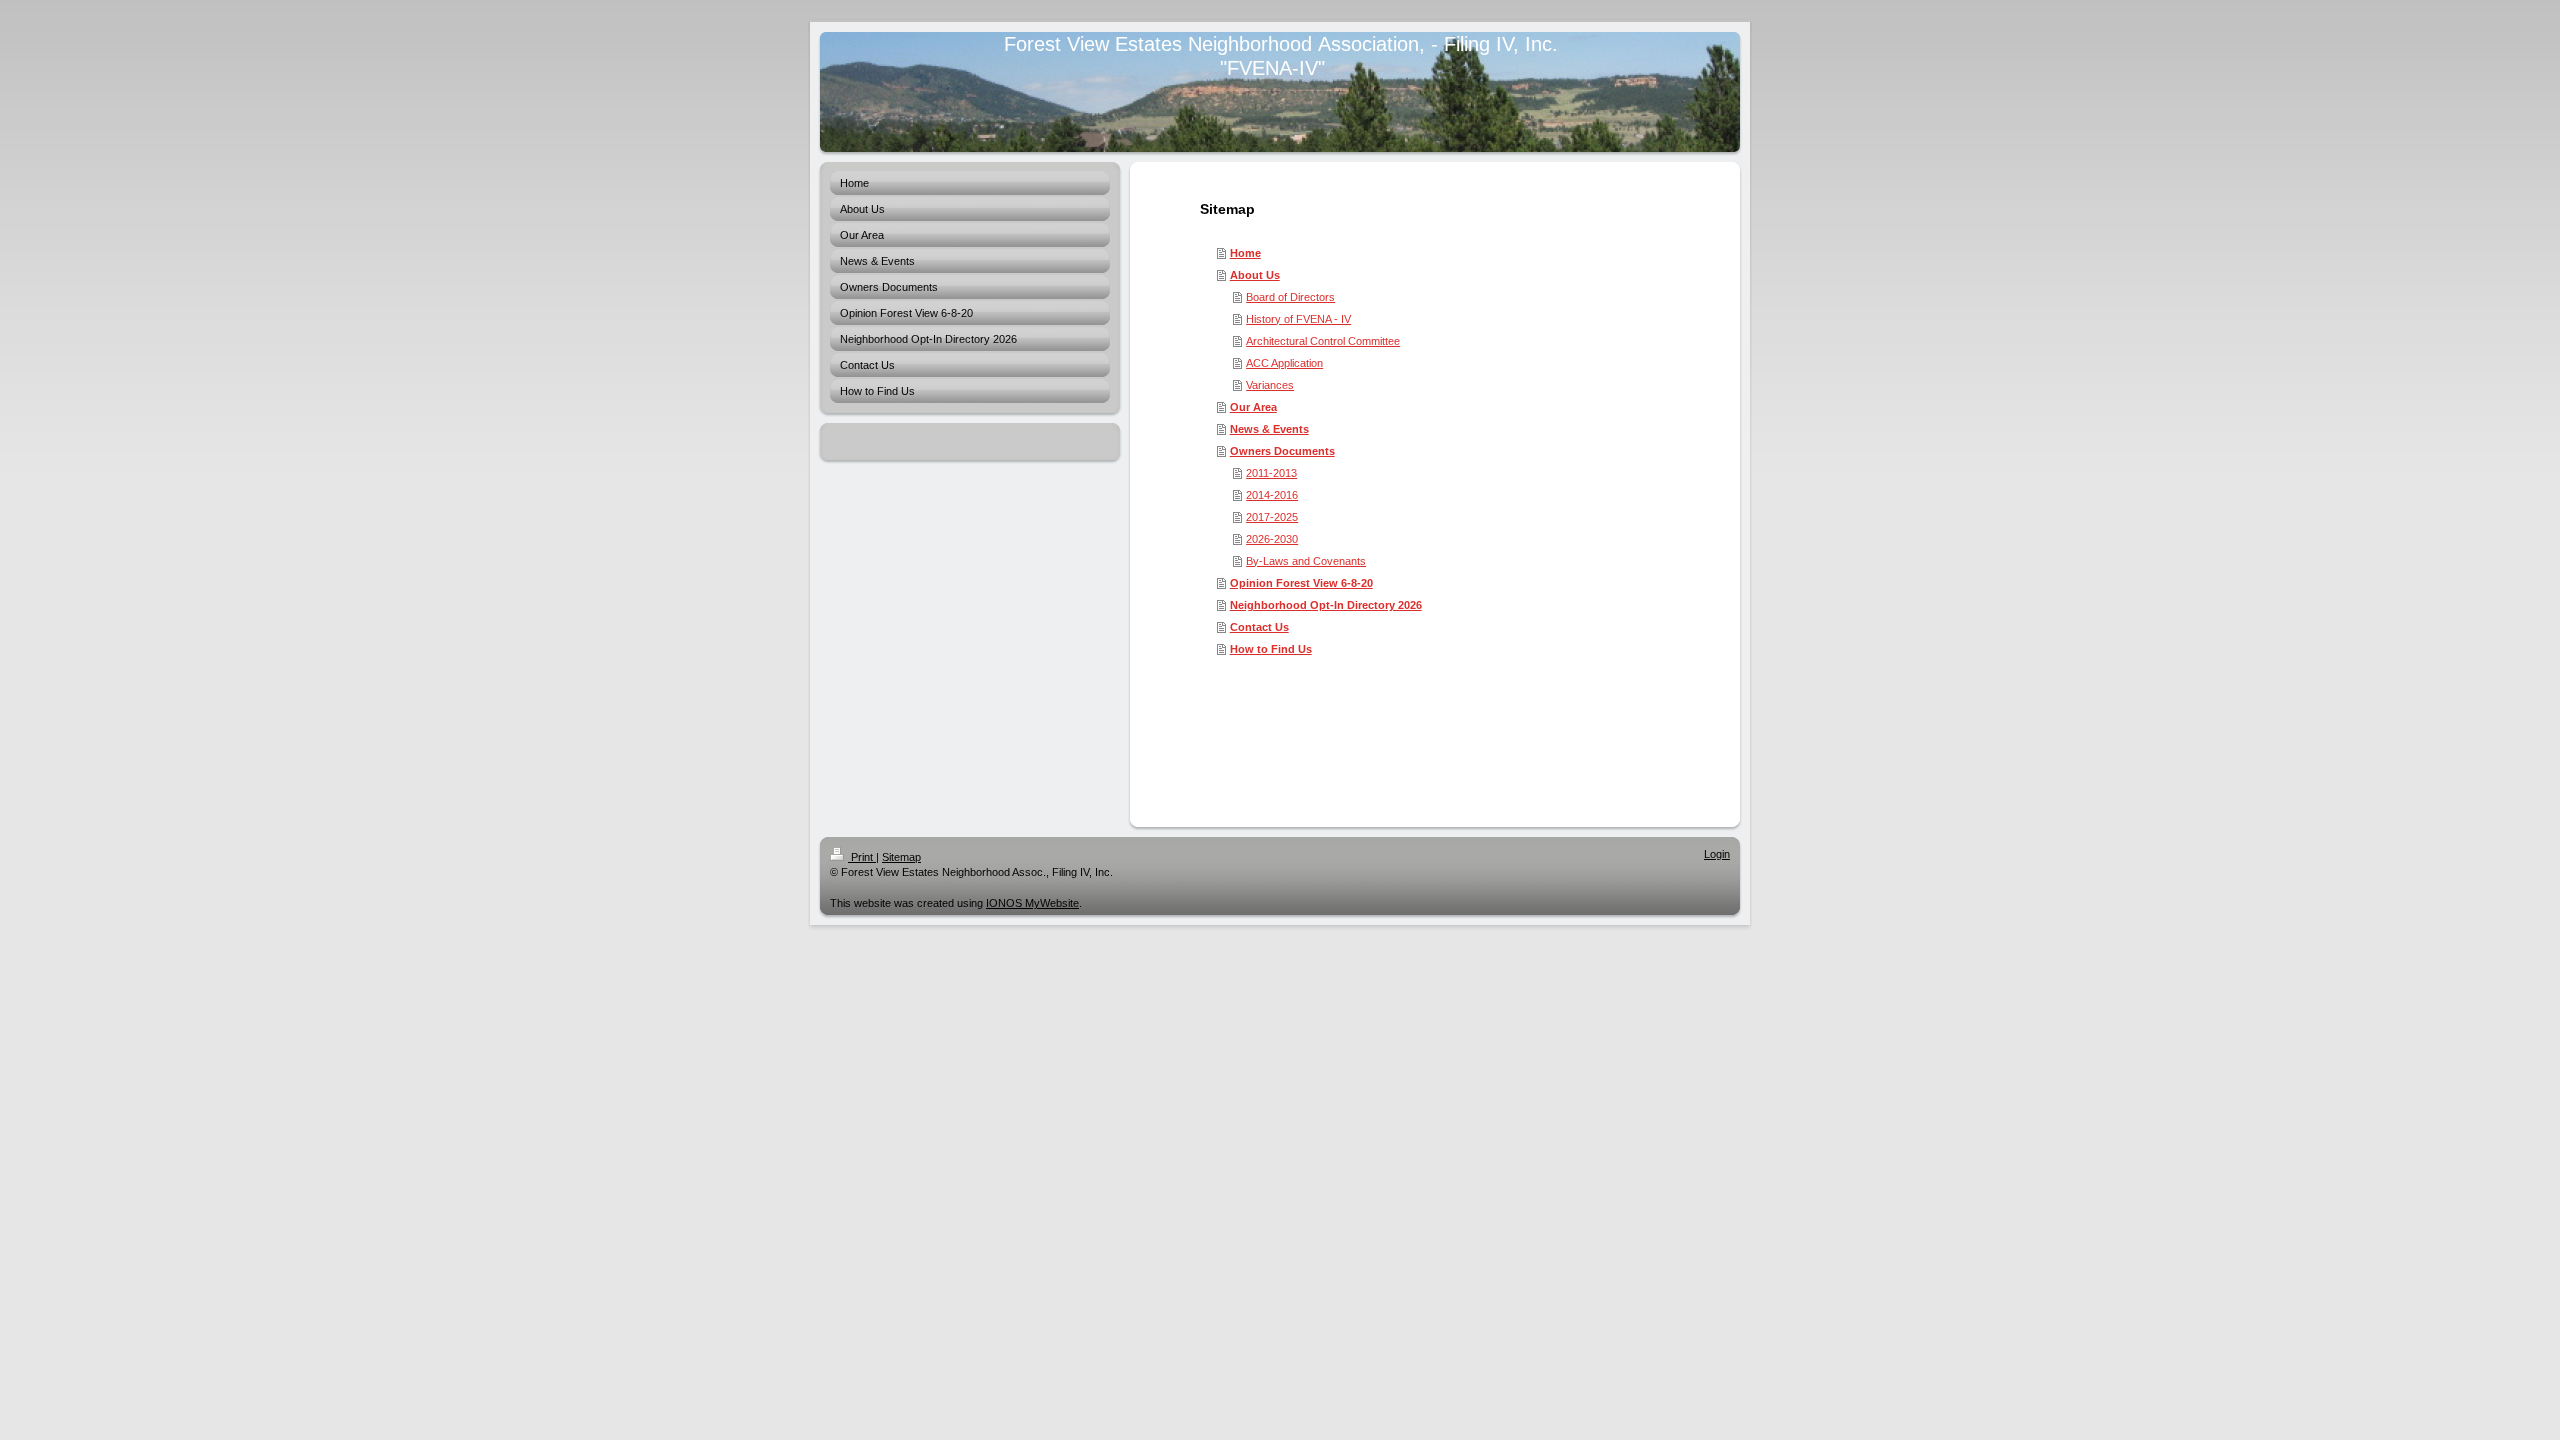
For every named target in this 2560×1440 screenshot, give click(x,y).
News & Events (1269, 429)
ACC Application (1284, 363)
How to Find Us (1271, 649)
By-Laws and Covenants (1306, 561)
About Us (1255, 275)
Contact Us (1259, 627)
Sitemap (901, 857)
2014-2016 (1272, 495)
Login (1717, 854)
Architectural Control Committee (1323, 341)
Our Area (1253, 407)
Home (1245, 253)
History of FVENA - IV (1298, 319)
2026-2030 (1272, 539)
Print (862, 857)
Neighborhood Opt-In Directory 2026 (1326, 605)
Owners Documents (1282, 451)
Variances (1270, 385)
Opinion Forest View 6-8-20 (1301, 583)
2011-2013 (1271, 473)
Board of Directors (1290, 297)
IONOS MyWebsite (1032, 903)
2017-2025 (1272, 517)
